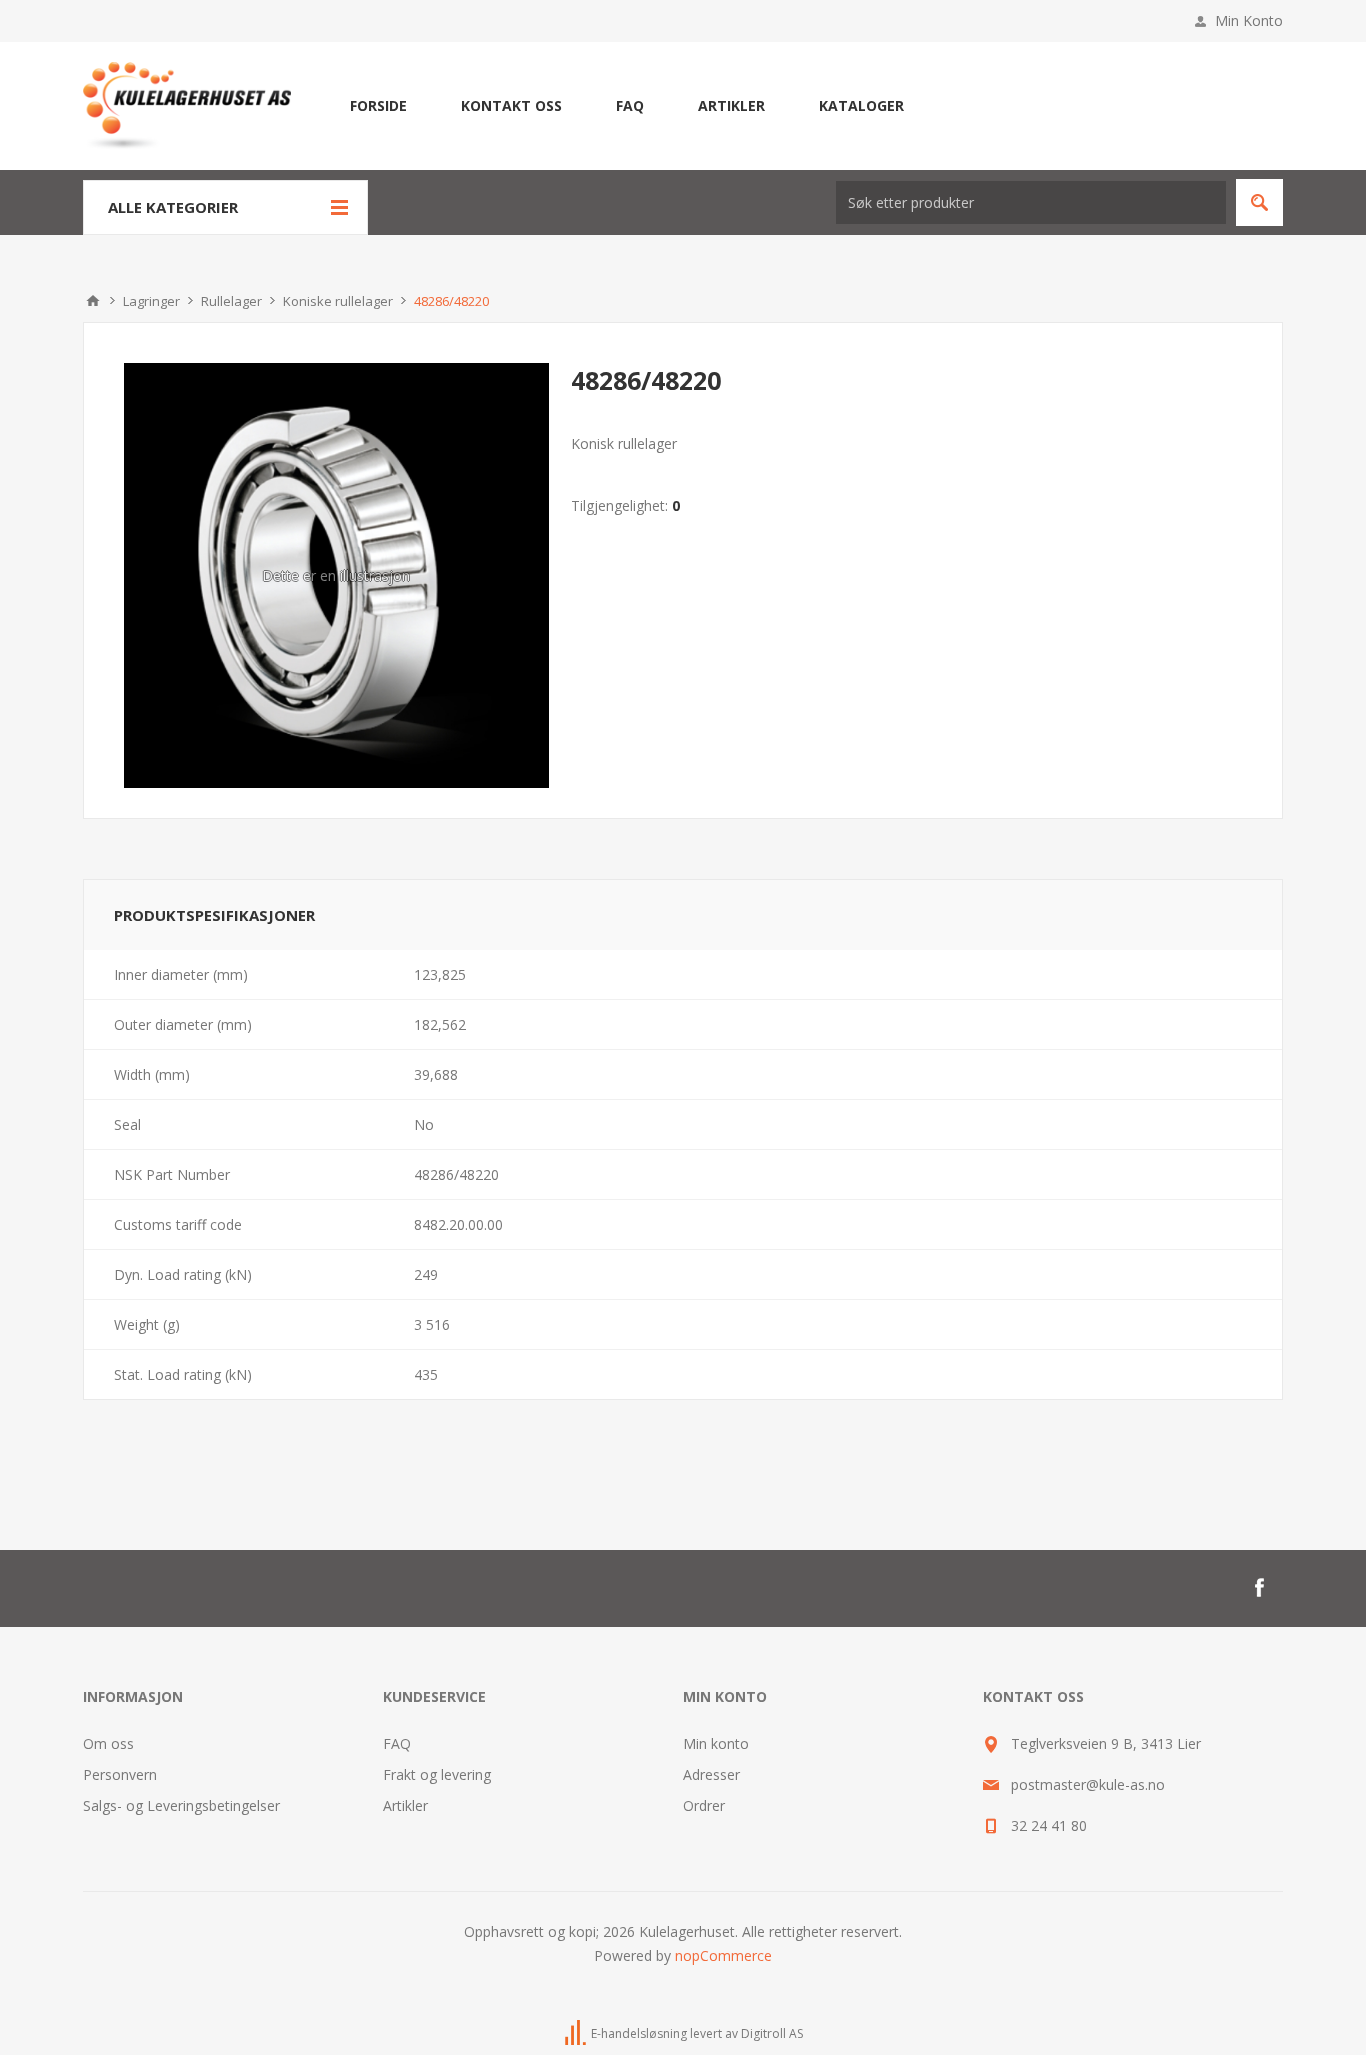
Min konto (716, 1743)
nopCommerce (723, 1955)
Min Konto (1249, 20)
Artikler (405, 1805)
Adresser (711, 1774)
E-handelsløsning (639, 2033)
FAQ (397, 1743)
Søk (1259, 202)
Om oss (108, 1743)
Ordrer (704, 1805)
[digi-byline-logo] (577, 2033)
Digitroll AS (772, 2033)
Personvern (120, 1774)
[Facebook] (1259, 1588)
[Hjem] (93, 301)
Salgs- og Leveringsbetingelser (181, 1805)
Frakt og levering (437, 1774)
